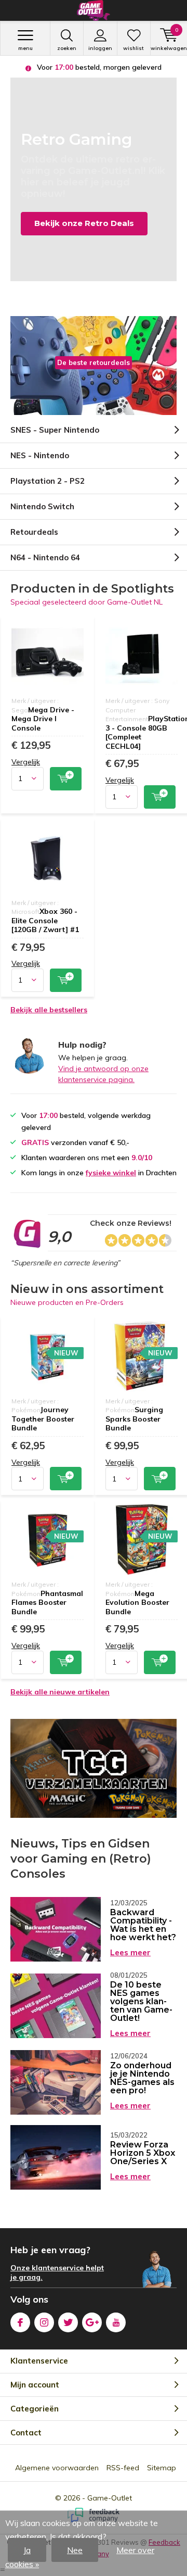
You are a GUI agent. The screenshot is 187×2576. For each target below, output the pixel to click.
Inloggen (100, 48)
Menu (25, 48)
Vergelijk (26, 762)
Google (92, 2322)
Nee (75, 2550)
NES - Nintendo (40, 455)
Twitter (68, 2322)
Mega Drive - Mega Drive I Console (43, 719)
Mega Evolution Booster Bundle (137, 1603)
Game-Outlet (110, 2498)
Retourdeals (34, 532)
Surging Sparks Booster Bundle (134, 1419)
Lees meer (130, 1952)
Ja (27, 2550)
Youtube (116, 2322)
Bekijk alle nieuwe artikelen (60, 1692)
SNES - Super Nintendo (55, 430)
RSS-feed (123, 2468)
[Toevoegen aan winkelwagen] (66, 779)
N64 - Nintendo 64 (45, 557)
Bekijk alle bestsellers (49, 1010)
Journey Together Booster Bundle (43, 1419)
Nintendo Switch (42, 506)
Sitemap (162, 2468)
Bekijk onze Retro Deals (84, 223)
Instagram (44, 2322)
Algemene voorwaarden (57, 2468)
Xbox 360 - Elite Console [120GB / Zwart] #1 (45, 920)
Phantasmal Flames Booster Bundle (47, 1603)
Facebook (20, 2322)
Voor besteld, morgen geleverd (98, 67)
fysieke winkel (111, 1173)
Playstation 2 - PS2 (48, 481)
